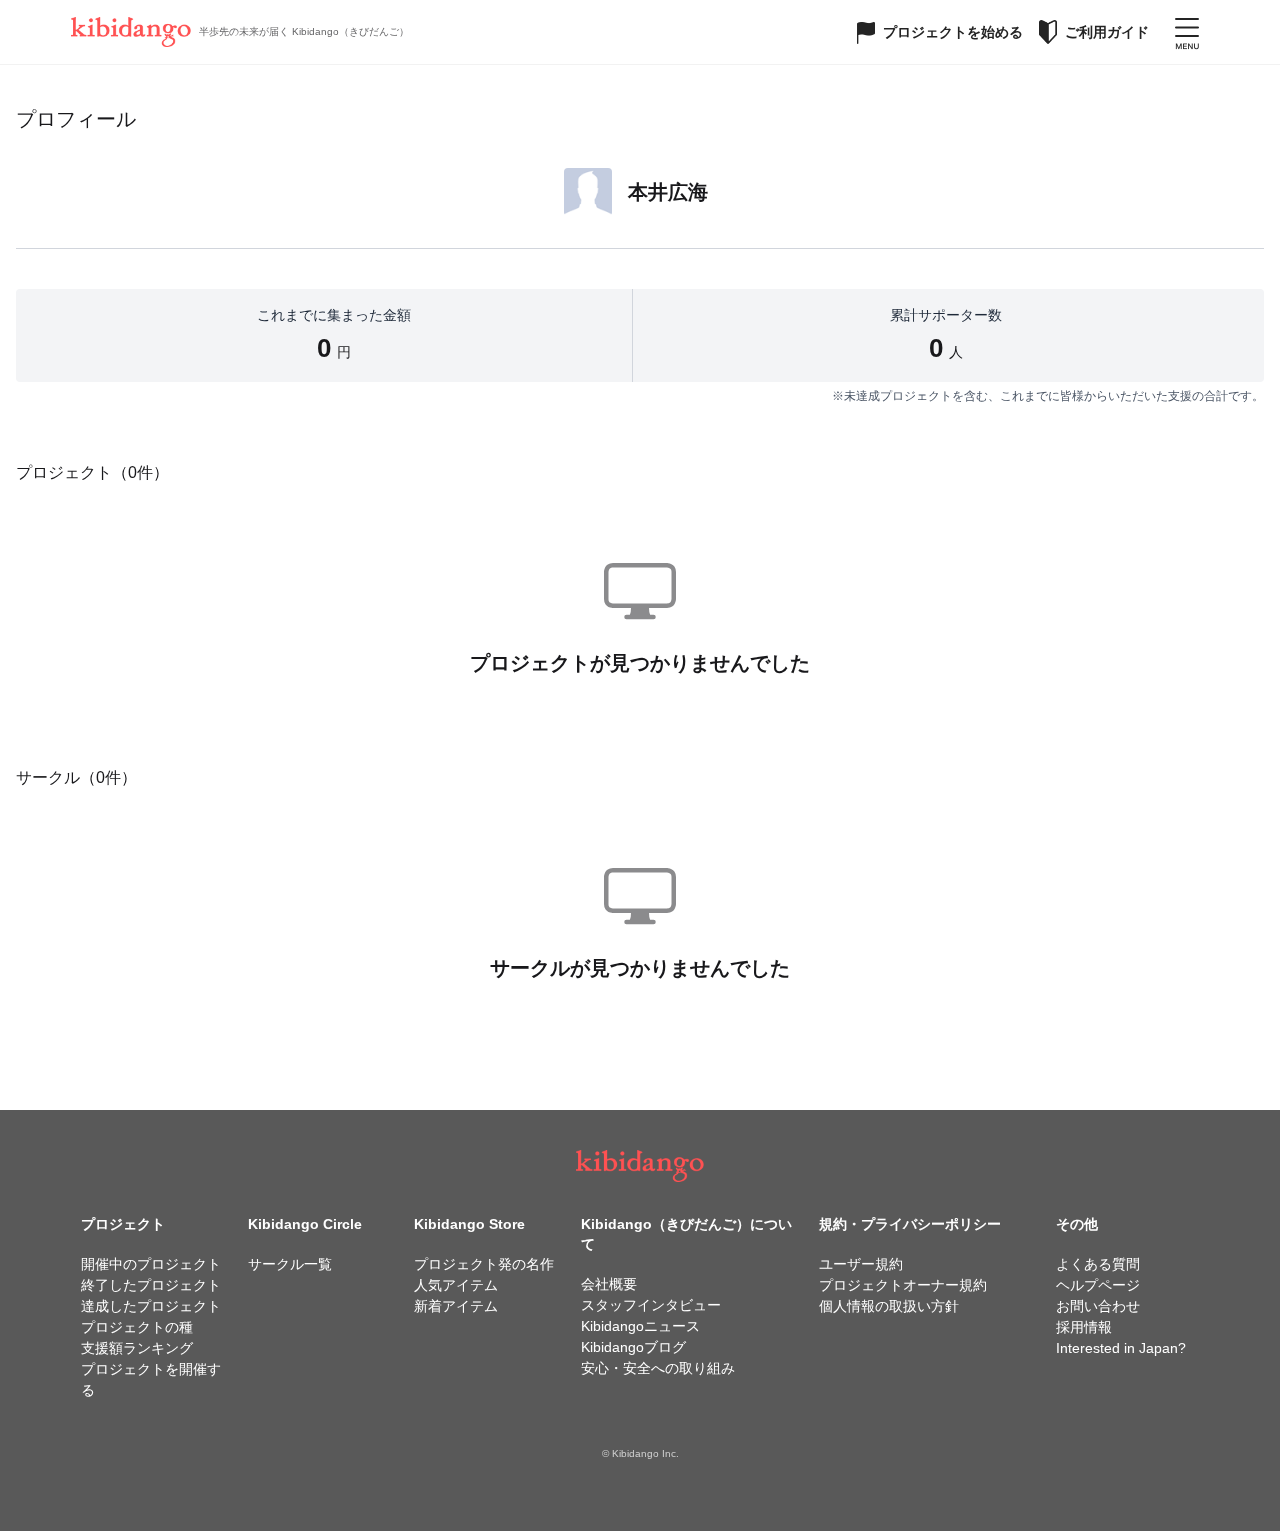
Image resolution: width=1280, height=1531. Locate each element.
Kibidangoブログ (633, 1347)
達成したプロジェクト (151, 1306)
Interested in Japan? (1121, 1348)
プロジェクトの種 (137, 1327)
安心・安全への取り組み (658, 1368)
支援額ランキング (137, 1348)
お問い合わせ (1098, 1306)
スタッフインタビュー (651, 1305)
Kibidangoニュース (640, 1326)
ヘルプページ (1098, 1285)
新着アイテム (456, 1306)
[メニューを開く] (1187, 32)
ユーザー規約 (861, 1264)
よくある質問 (1098, 1264)
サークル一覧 (290, 1264)
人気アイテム (456, 1285)
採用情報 (1084, 1327)
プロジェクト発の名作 (484, 1264)
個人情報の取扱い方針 (889, 1306)
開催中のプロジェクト (151, 1264)
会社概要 (609, 1284)
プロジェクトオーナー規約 (903, 1285)
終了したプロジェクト (151, 1285)
